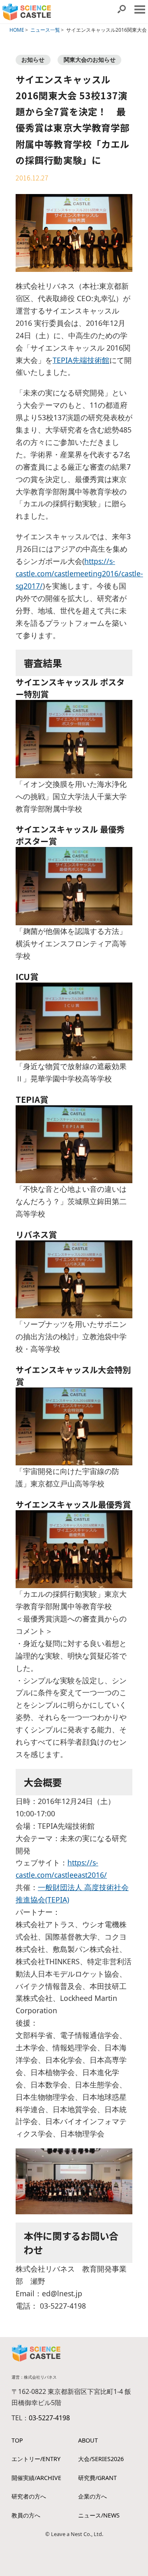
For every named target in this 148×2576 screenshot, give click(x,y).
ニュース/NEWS (99, 2515)
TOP (17, 2440)
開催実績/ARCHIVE (36, 2478)
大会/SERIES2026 (101, 2459)
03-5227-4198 (49, 2418)
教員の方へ (26, 2515)
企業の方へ (92, 2496)
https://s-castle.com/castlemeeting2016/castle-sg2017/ (79, 573)
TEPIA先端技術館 (81, 360)
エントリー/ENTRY (36, 2459)
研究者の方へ (29, 2496)
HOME (17, 30)
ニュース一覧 (45, 30)
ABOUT (88, 2440)
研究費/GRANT (97, 2478)
